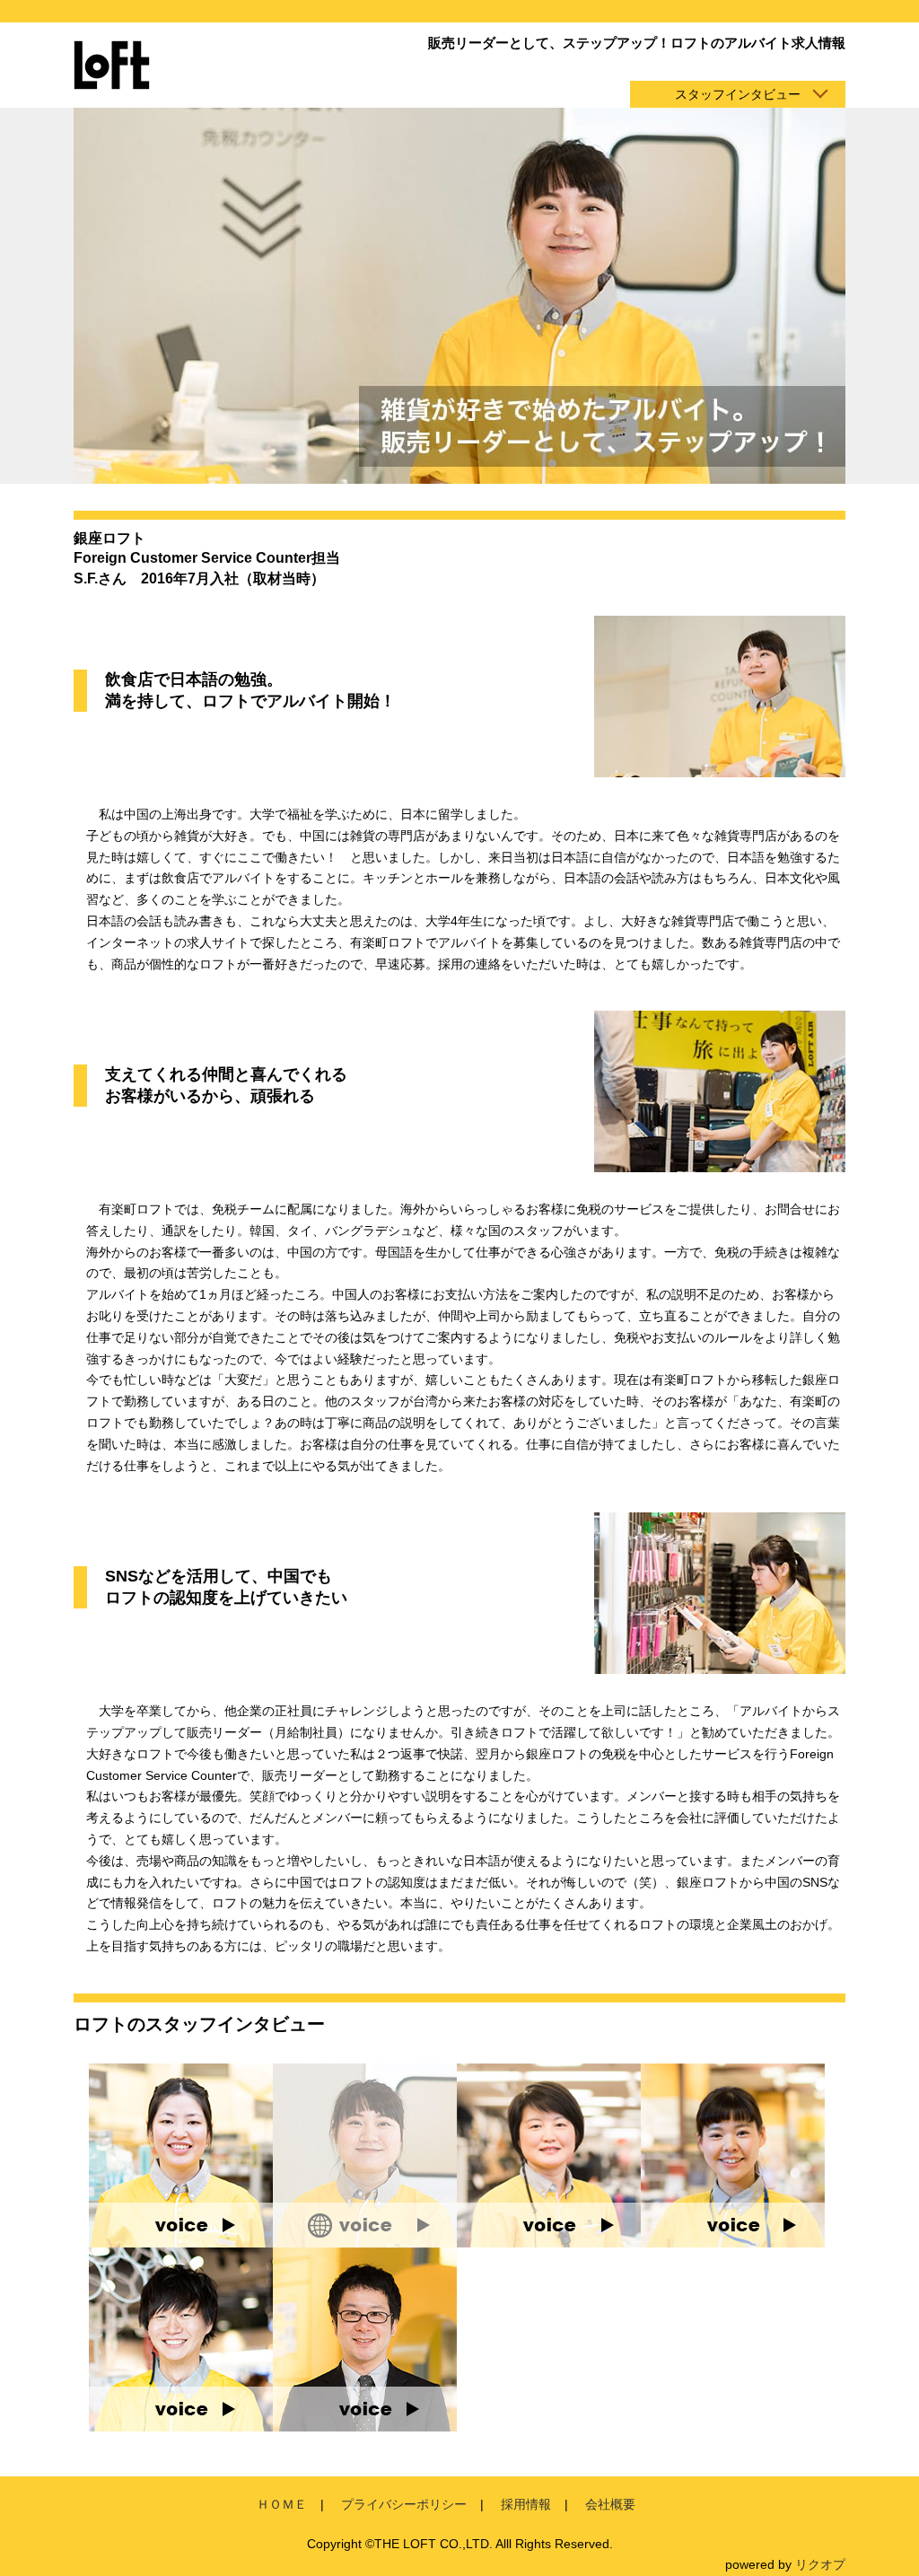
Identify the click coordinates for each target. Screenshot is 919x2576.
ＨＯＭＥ (282, 2504)
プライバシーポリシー (404, 2504)
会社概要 (610, 2504)
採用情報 (526, 2504)
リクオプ (820, 2564)
